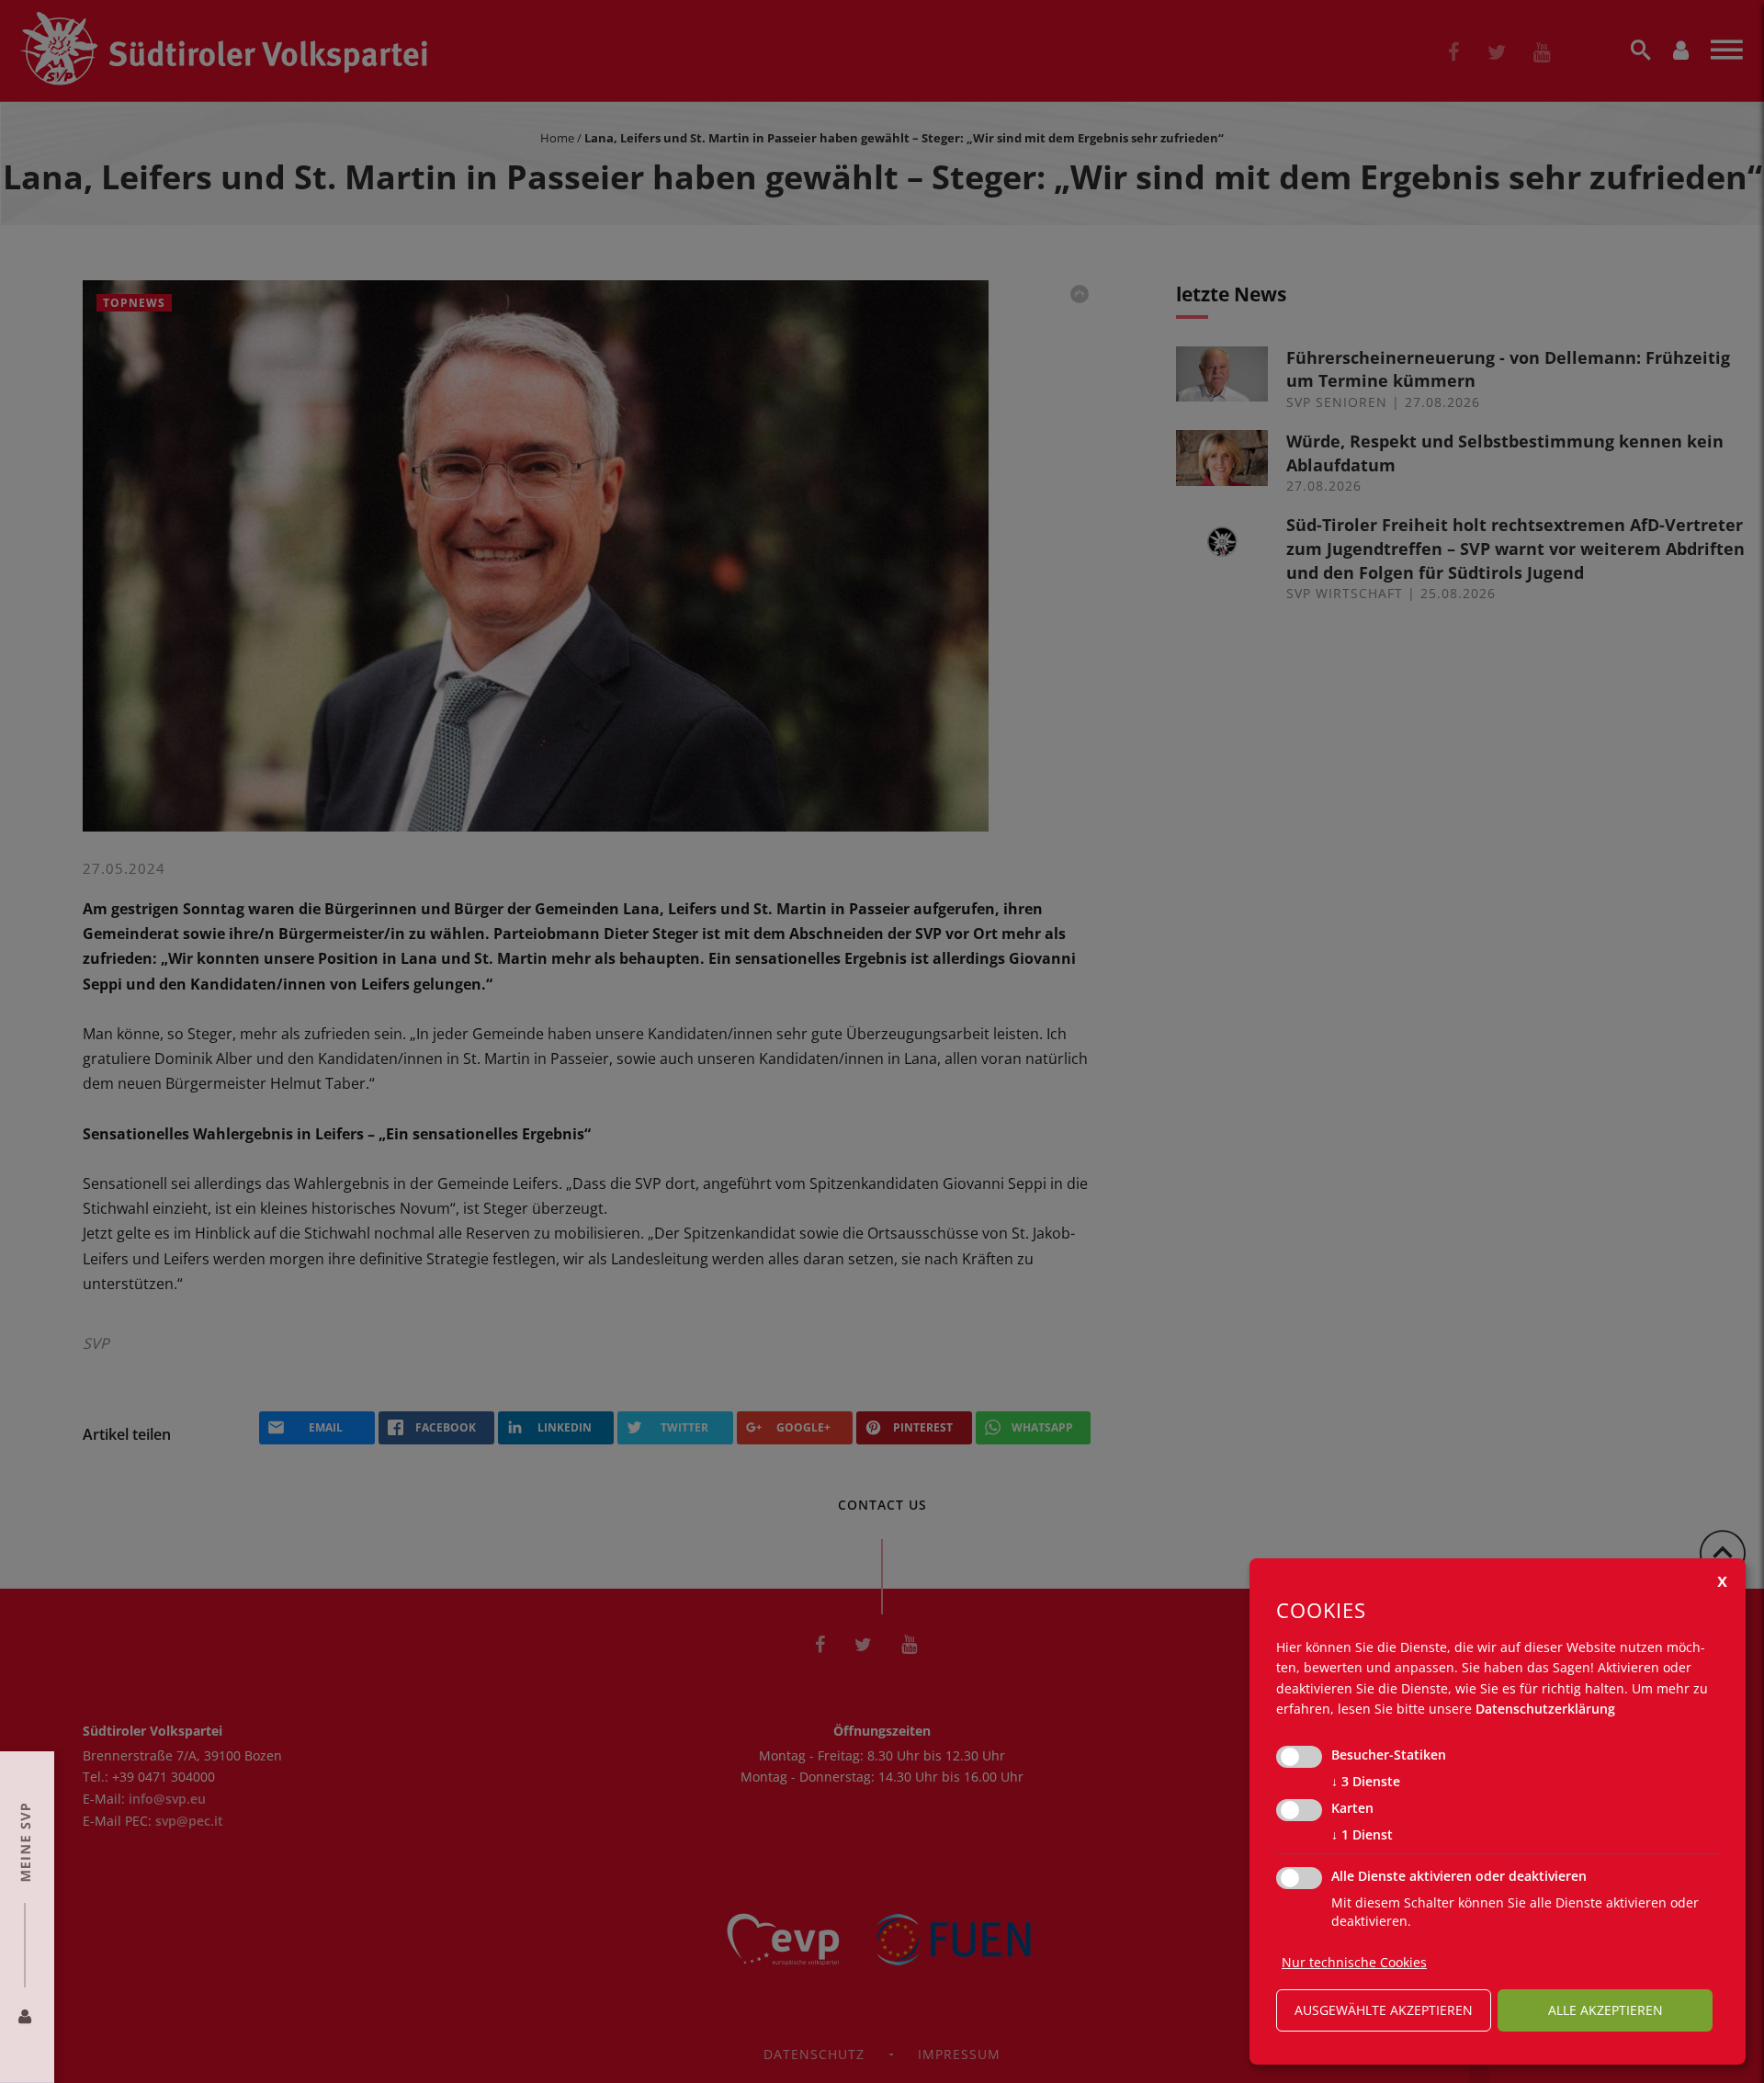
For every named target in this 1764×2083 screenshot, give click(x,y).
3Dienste (1366, 1781)
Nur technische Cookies (1354, 1962)
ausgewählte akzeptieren (1384, 2010)
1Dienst (1362, 1834)
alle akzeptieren (1606, 2010)
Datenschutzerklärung (1545, 1709)
